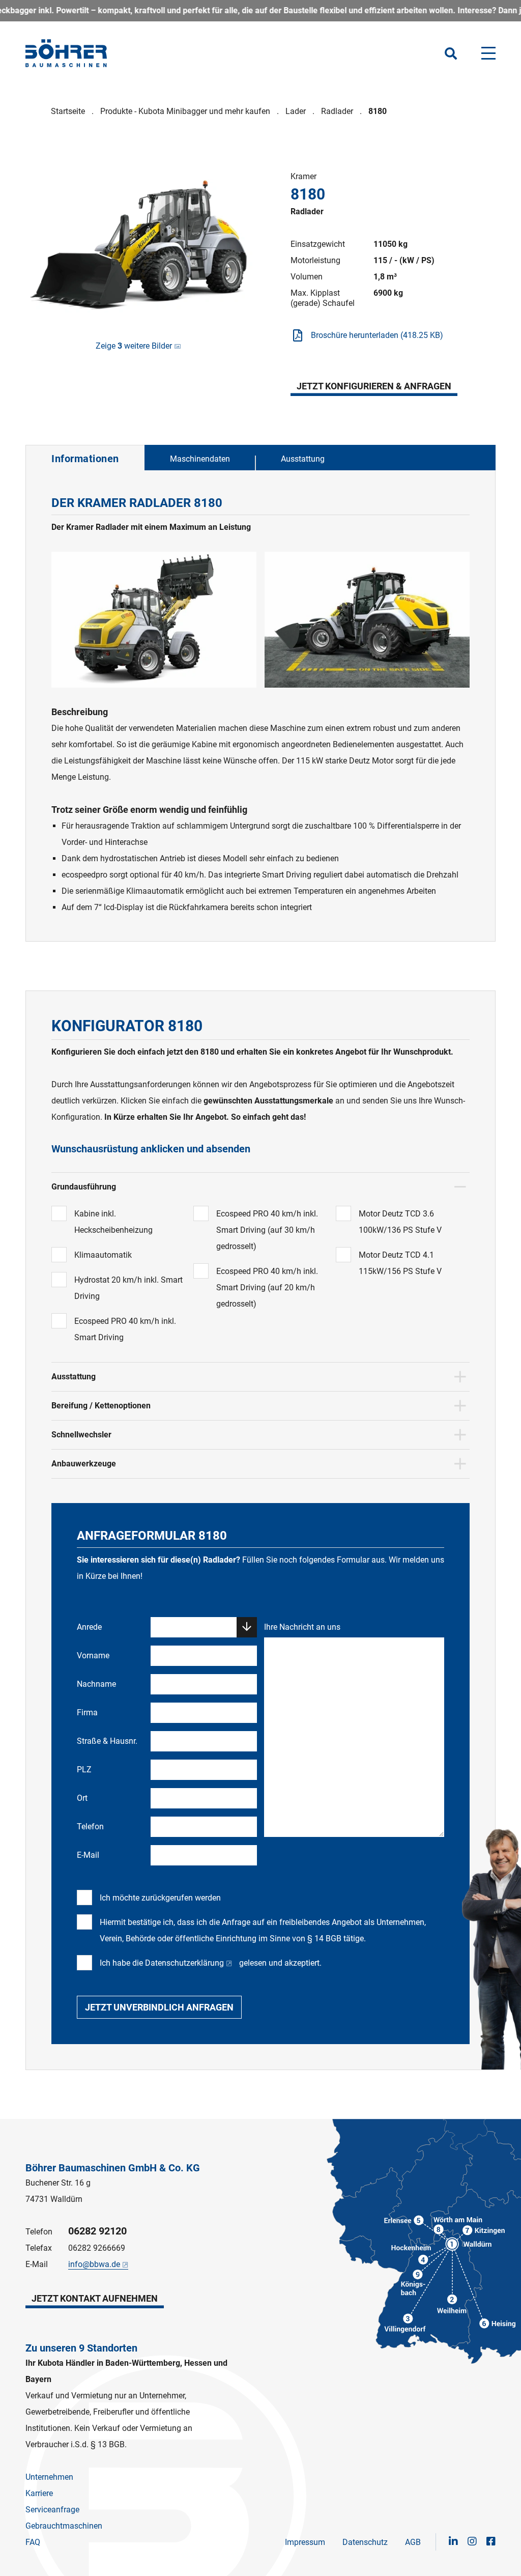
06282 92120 (97, 2231)
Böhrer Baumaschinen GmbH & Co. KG (113, 2168)
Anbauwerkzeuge (84, 1464)
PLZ (84, 1770)
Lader (296, 111)
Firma (87, 1712)
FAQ (33, 2542)
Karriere (39, 2493)
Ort (82, 1798)
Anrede (89, 1627)
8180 (378, 111)
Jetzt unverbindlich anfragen (159, 2007)
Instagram (472, 2541)
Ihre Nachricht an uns (302, 1627)
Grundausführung (84, 1187)
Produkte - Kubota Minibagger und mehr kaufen (185, 111)
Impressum (305, 2542)
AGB (413, 2542)
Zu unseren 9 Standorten (81, 2348)
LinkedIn (453, 2541)
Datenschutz (365, 2542)
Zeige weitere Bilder (134, 346)
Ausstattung (303, 459)
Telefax (39, 2248)
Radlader (337, 111)
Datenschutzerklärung (184, 1963)
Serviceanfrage (52, 2510)
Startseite (68, 111)
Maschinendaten (200, 459)
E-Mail (88, 1855)
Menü (488, 53)
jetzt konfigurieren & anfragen (374, 386)
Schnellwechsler (81, 1435)
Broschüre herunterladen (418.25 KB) (377, 335)
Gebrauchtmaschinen (64, 2526)
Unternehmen (49, 2477)
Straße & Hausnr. (107, 1741)
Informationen (85, 459)
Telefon (90, 1827)
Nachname (96, 1684)
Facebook (491, 2541)
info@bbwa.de (94, 2264)
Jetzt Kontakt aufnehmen (95, 2298)
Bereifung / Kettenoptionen (101, 1406)
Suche (451, 53)
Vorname (93, 1655)
